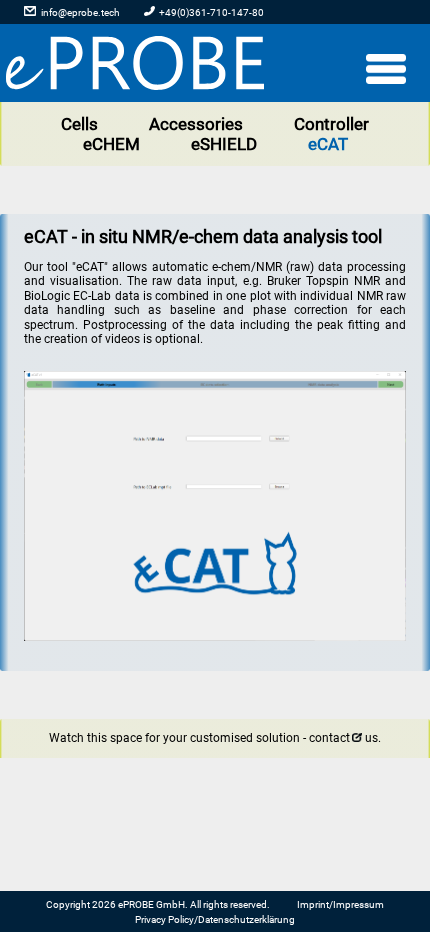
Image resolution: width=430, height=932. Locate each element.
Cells (79, 124)
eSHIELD (224, 144)
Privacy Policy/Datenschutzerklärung (215, 919)
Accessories (196, 124)
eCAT (328, 144)
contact (329, 738)
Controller (331, 124)
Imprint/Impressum (340, 904)
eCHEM (111, 144)
